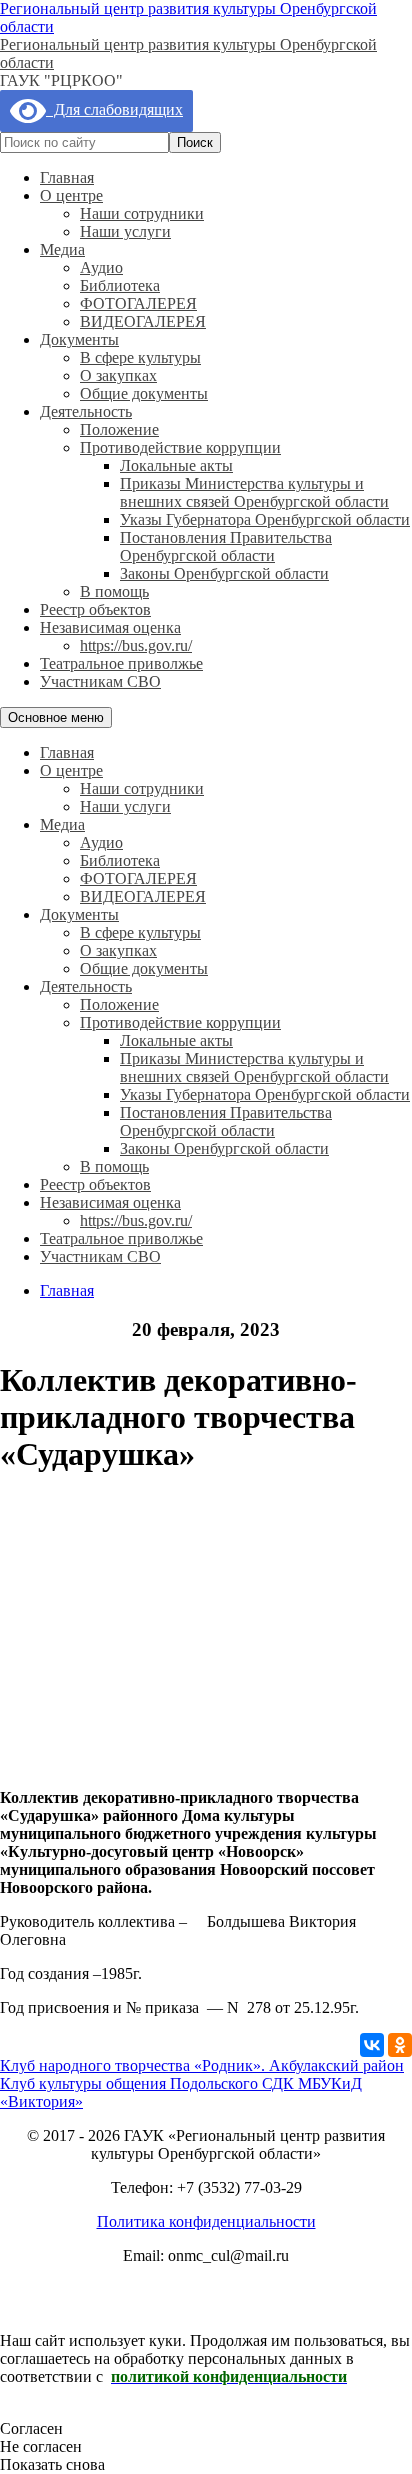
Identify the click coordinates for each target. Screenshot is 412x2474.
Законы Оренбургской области (224, 573)
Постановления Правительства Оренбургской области (226, 546)
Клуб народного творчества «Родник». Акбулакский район (202, 2065)
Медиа (62, 249)
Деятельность (86, 411)
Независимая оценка (110, 627)
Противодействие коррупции (180, 447)
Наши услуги (125, 231)
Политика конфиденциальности (206, 2221)
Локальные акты (176, 465)
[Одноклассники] (400, 2045)
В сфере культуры (140, 357)
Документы (79, 339)
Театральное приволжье (121, 663)
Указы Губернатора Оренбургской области (265, 519)
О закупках (118, 375)
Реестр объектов (95, 609)
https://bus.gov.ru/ (136, 645)
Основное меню (56, 717)
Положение (119, 429)
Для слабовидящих (114, 109)
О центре (71, 195)
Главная (67, 177)
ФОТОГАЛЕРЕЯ (138, 303)
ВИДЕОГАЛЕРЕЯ (143, 321)
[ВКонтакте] (372, 2045)
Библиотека (120, 285)
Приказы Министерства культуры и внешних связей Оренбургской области (254, 492)
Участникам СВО (100, 681)
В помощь (114, 591)
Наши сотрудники (142, 213)
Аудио (101, 267)
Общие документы (144, 393)
